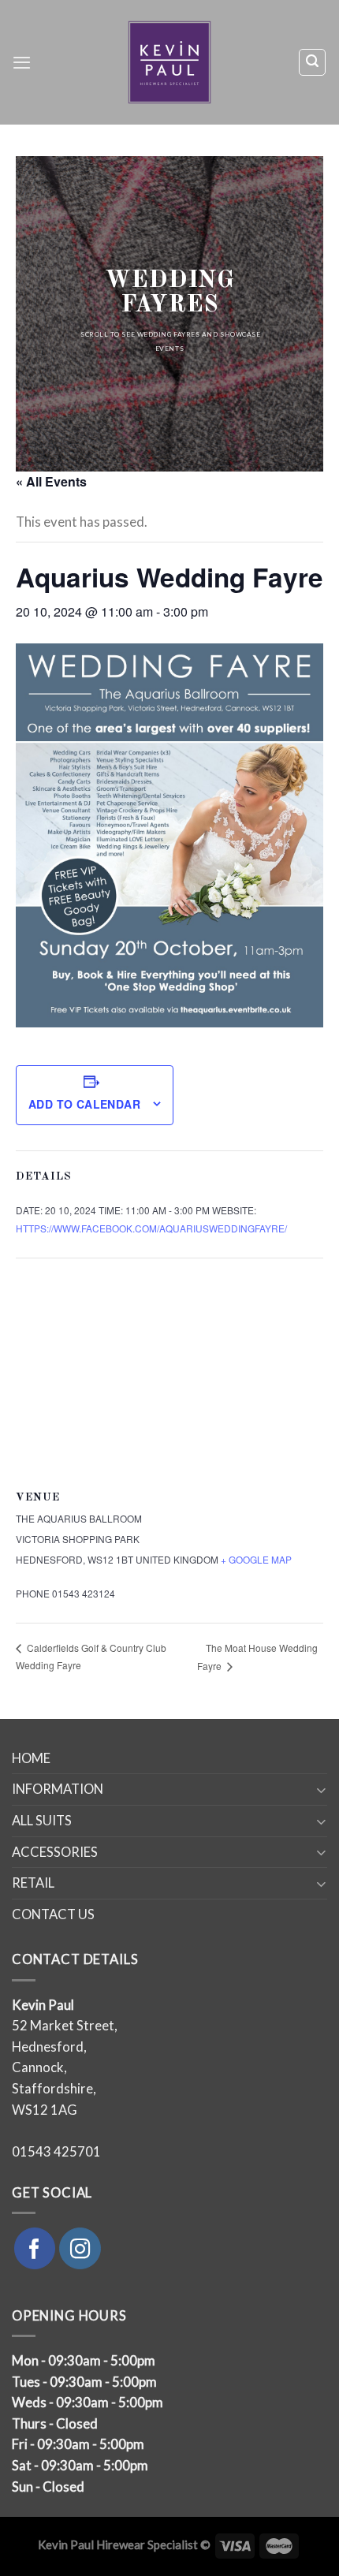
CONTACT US (53, 1914)
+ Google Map (256, 1559)
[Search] (312, 62)
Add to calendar (84, 1104)
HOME (31, 1758)
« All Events (51, 481)
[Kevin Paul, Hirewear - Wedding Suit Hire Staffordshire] (170, 62)
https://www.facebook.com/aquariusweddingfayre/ (151, 1228)
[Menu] (22, 62)
